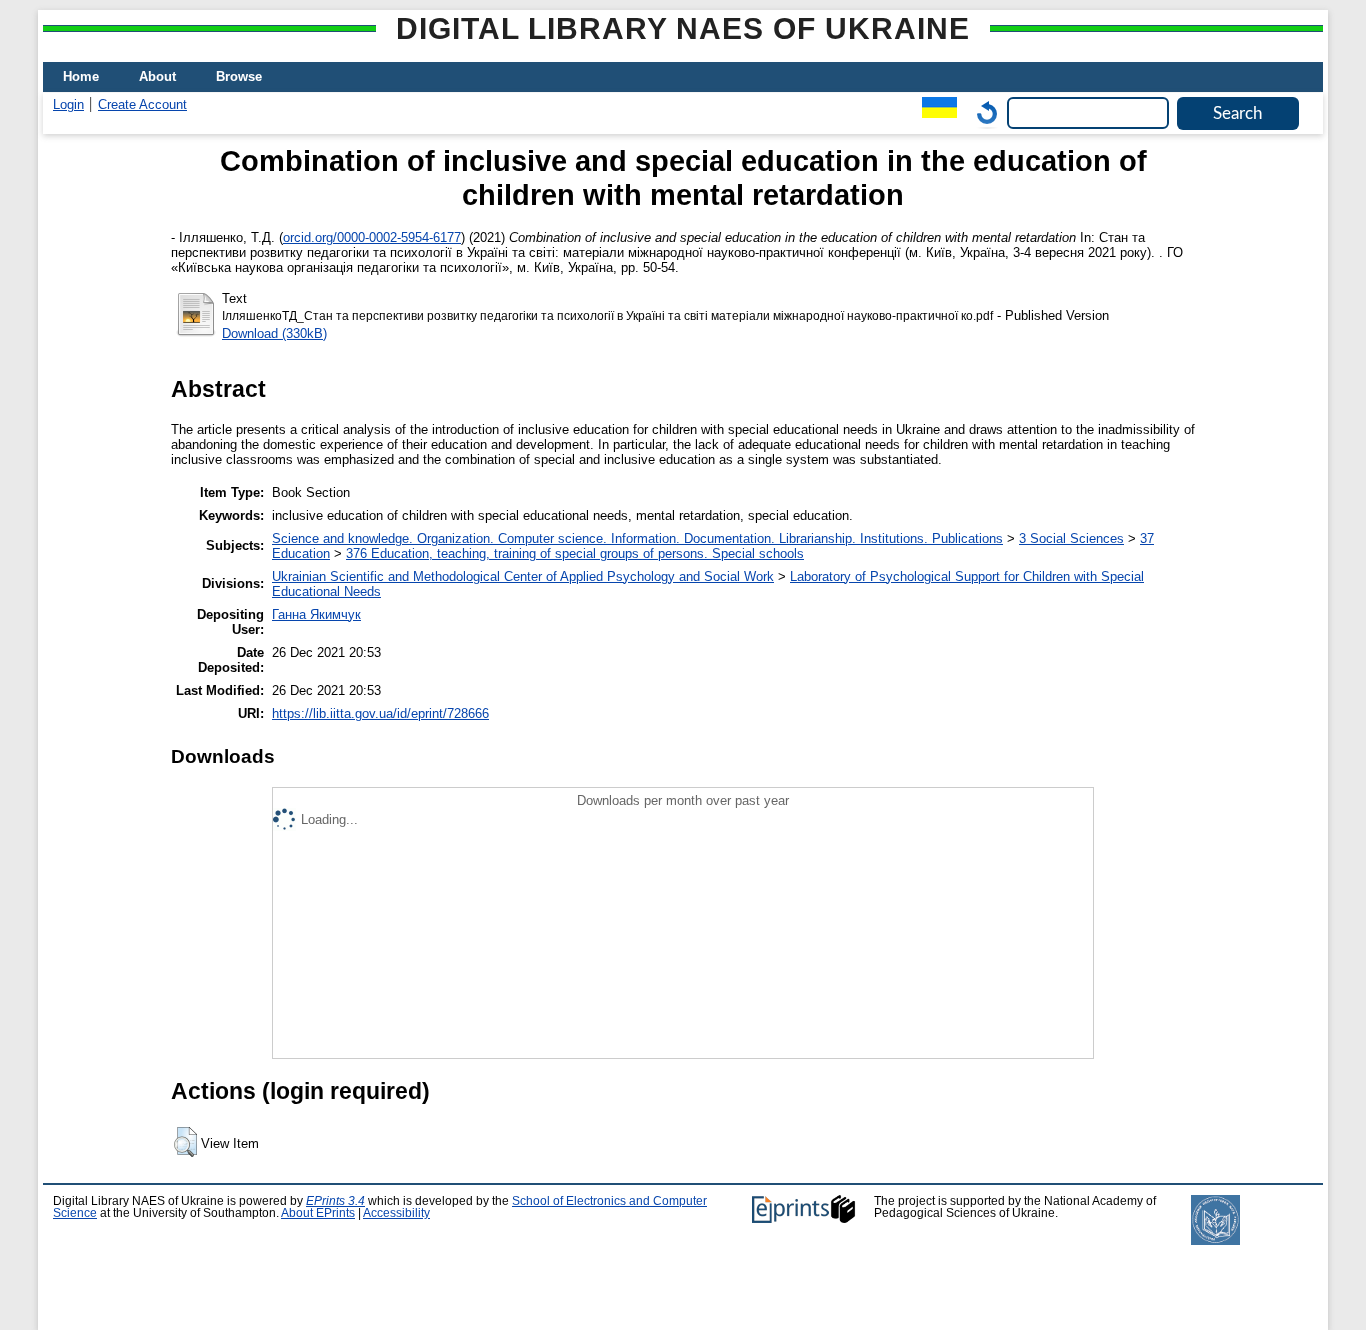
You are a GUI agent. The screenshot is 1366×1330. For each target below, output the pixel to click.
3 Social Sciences (1071, 538)
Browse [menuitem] (239, 76)
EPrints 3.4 (335, 1201)
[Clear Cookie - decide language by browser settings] (982, 112)
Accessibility (396, 1213)
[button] (185, 1142)
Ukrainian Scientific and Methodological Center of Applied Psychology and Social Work (523, 576)
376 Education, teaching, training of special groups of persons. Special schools (575, 553)
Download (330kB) (274, 333)
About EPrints (318, 1213)
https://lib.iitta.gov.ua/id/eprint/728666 (380, 713)
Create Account (142, 104)
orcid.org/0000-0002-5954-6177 (372, 237)
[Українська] (934, 112)
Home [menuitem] (81, 76)
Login (68, 104)
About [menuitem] (157, 76)
